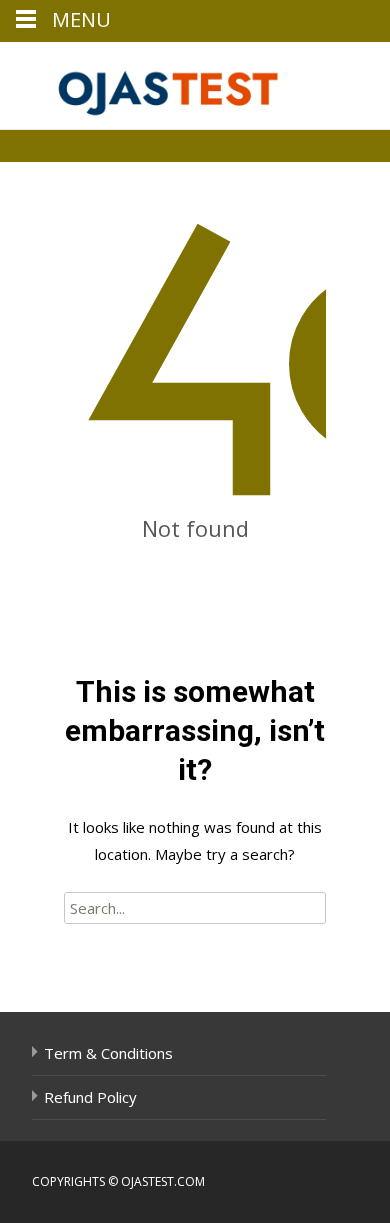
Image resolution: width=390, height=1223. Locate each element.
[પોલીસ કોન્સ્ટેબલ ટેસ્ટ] (156, 82)
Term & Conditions (108, 1053)
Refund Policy (90, 1097)
